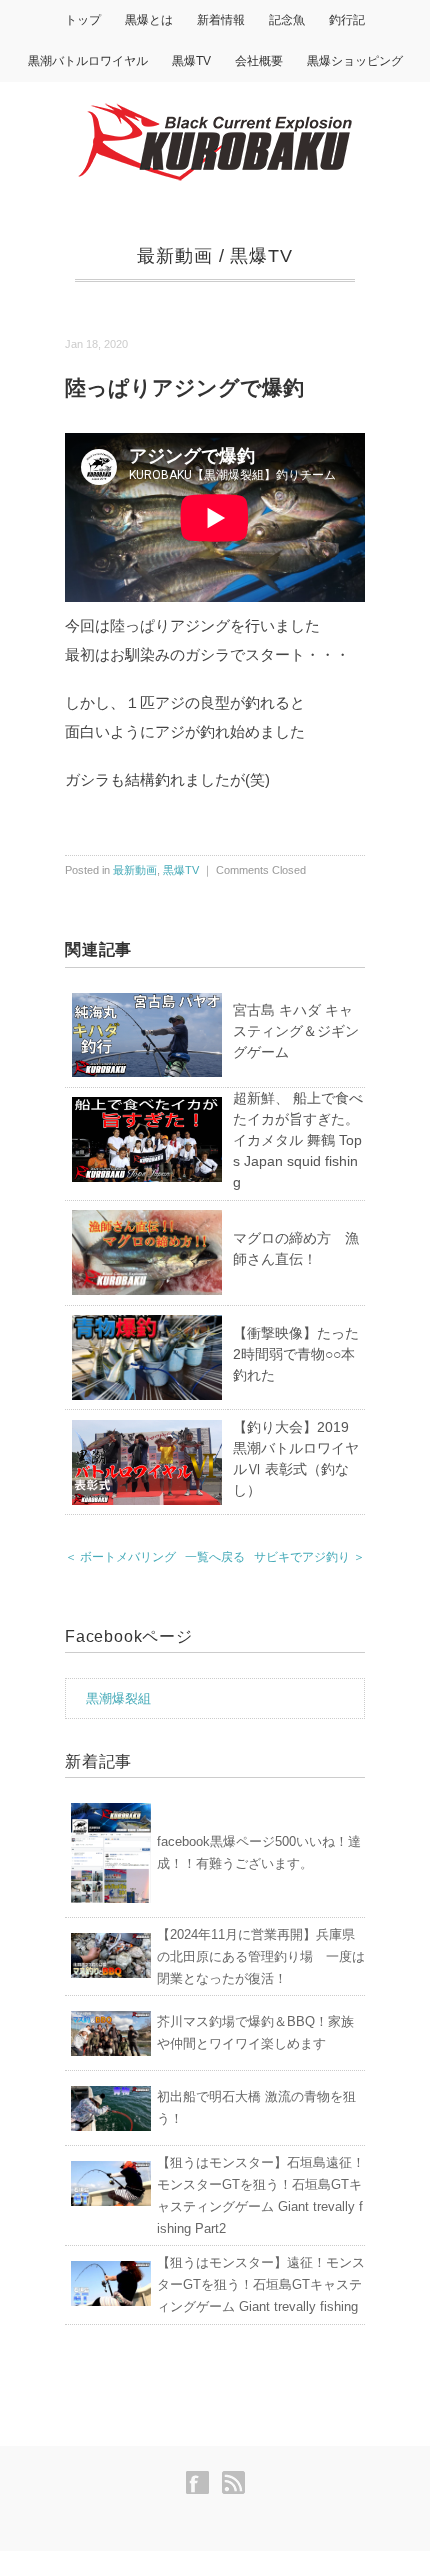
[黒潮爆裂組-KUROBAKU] (215, 112)
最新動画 (175, 256)
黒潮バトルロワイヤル (88, 61)
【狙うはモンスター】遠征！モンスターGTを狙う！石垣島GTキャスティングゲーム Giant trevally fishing (261, 2284)
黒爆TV (191, 61)
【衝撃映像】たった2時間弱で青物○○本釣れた (296, 1354)
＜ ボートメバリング (120, 1557)
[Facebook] (202, 2483)
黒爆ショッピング (355, 61)
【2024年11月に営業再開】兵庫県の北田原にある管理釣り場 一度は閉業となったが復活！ (261, 1956)
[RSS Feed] (233, 2483)
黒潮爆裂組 (118, 1698)
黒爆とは (149, 20)
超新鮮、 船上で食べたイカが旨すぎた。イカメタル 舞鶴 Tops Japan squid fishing (298, 1140)
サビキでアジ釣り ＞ (309, 1557)
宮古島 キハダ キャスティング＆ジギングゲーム (296, 1031)
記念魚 (287, 20)
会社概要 (259, 61)
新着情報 (221, 20)
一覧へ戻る (215, 1557)
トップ (83, 20)
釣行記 (347, 20)
